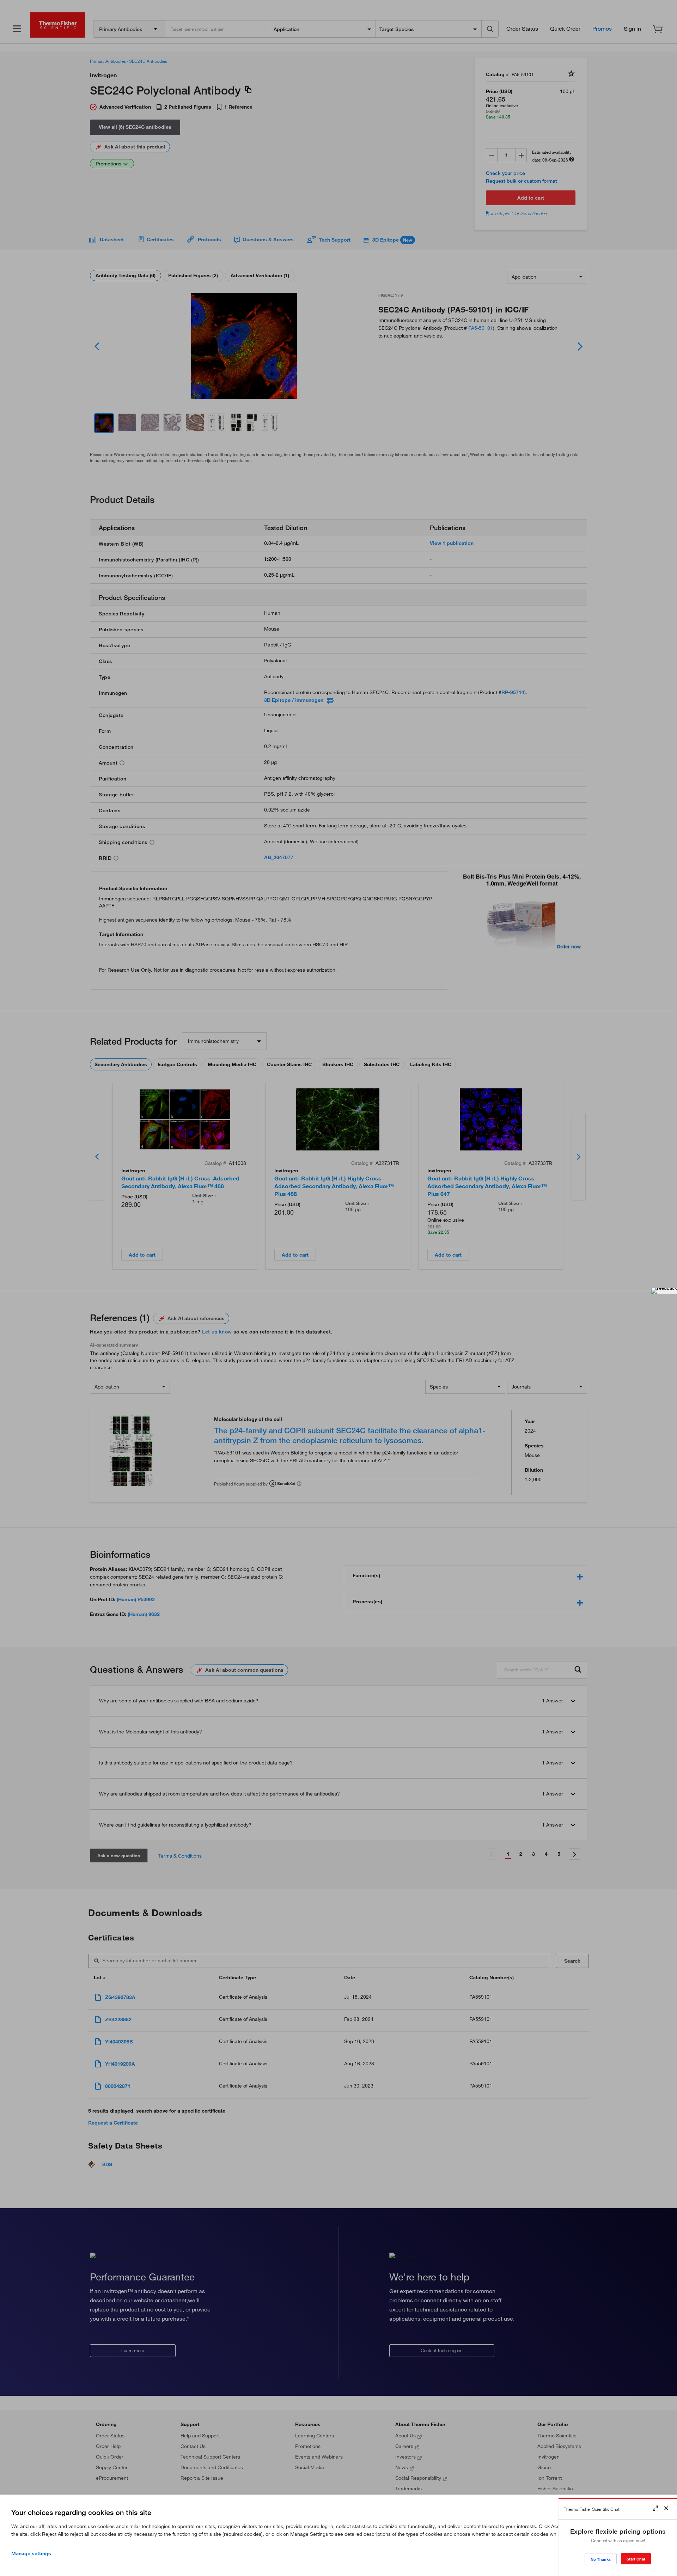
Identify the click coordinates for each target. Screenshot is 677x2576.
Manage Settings (31, 2553)
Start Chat (636, 2559)
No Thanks (601, 2559)
